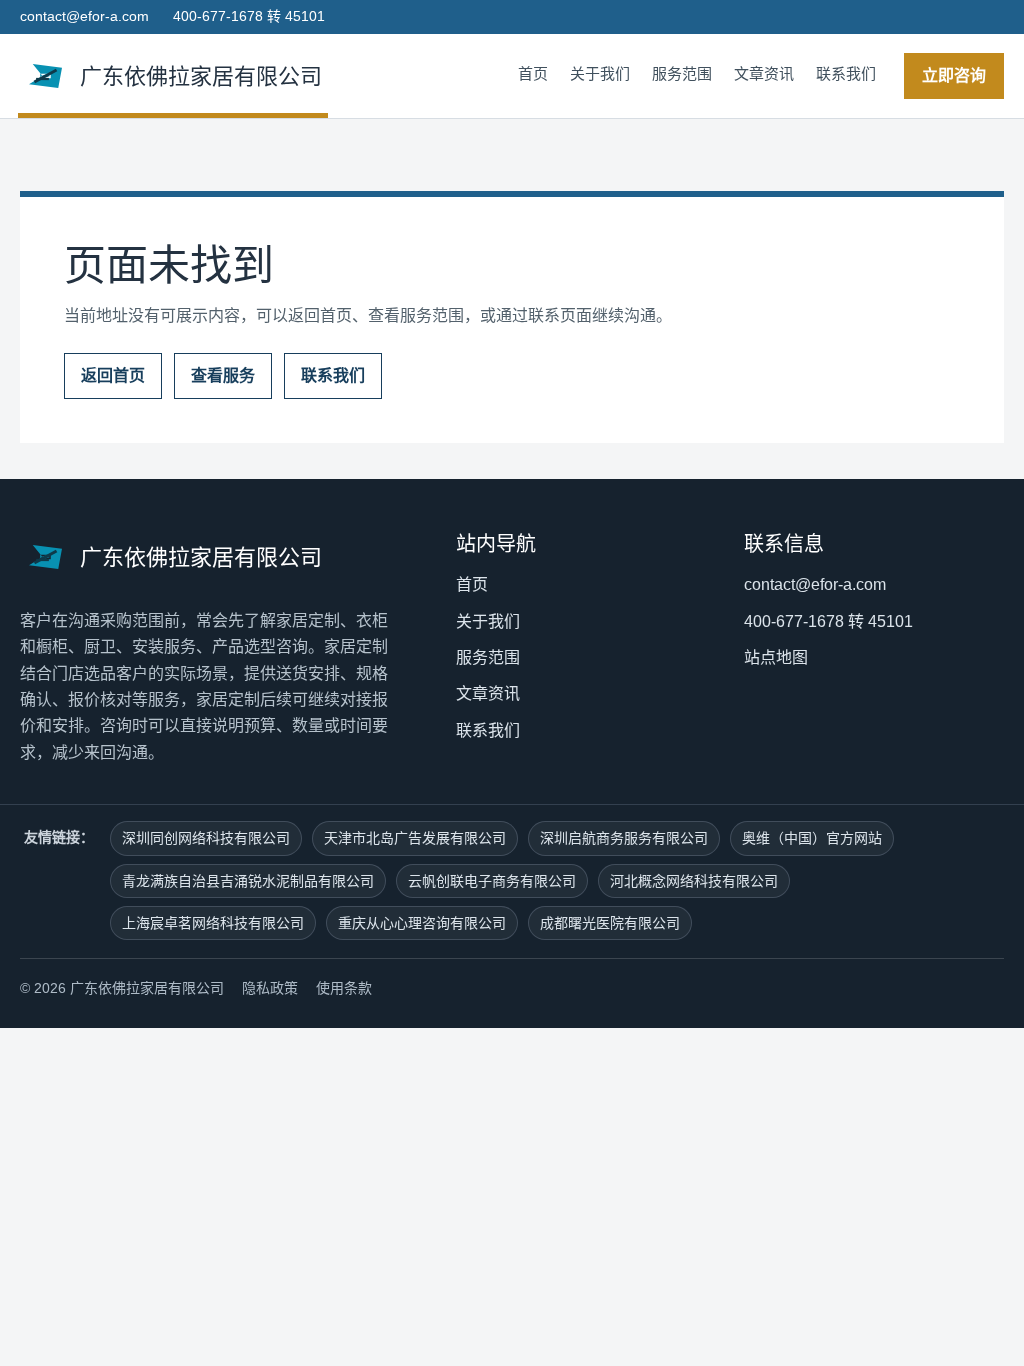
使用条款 (344, 988)
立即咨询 (954, 75)
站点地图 (776, 657)
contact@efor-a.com (84, 16)
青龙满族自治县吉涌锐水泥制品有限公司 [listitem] (248, 881)
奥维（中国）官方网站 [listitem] (812, 838)
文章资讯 (764, 73)
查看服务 (223, 375)
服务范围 (682, 73)
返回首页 (113, 375)
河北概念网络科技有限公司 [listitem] (694, 881)
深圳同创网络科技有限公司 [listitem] (206, 838)
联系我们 (846, 73)
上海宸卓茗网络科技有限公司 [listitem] (213, 923)
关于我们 (600, 73)
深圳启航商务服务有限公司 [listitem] (624, 838)
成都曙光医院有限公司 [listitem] (610, 923)
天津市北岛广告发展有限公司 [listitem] (415, 838)
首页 (533, 73)
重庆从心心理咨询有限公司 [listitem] (422, 923)
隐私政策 (270, 988)
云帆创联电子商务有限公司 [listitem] (492, 881)
